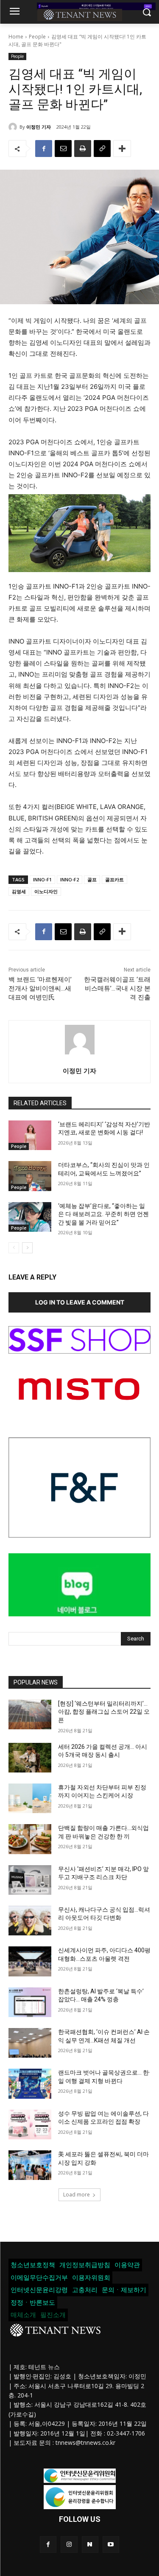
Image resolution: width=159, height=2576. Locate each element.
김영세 (19, 891)
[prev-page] (14, 1248)
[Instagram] (69, 2544)
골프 (92, 879)
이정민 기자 (39, 127)
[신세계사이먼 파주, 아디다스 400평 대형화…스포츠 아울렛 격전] (30, 1961)
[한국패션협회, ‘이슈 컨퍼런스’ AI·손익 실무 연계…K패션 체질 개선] (30, 2043)
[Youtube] (111, 2544)
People (37, 37)
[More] (122, 149)
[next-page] (27, 1248)
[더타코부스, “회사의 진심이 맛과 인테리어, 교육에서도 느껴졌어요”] (30, 1176)
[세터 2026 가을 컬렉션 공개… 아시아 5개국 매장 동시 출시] (30, 1758)
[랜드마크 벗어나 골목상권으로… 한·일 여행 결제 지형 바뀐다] (30, 2083)
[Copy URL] (102, 149)
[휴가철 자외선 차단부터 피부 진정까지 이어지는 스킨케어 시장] (30, 1798)
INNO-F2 (70, 879)
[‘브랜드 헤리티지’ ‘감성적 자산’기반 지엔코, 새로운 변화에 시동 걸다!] (30, 1135)
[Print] (83, 149)
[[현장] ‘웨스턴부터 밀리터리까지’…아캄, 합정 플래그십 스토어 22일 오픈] (30, 1715)
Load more (77, 2195)
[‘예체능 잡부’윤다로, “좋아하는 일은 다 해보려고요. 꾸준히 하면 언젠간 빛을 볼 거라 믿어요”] (30, 1217)
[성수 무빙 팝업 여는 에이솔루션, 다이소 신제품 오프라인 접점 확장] (30, 2125)
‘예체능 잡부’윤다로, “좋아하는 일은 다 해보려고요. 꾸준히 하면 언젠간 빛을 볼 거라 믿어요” (103, 1214)
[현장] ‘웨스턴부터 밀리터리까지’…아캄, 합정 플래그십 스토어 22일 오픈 (104, 1712)
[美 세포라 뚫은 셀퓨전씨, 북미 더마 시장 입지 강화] (30, 2165)
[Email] (63, 149)
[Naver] (90, 2544)
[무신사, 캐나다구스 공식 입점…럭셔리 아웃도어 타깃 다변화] (30, 1921)
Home (16, 37)
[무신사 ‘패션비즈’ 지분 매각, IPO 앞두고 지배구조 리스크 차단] (30, 1880)
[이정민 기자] (14, 127)
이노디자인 (46, 891)
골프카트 (114, 879)
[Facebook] (44, 149)
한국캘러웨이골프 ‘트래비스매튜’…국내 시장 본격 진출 (117, 988)
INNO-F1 (42, 879)
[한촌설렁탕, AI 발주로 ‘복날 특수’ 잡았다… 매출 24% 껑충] (30, 2002)
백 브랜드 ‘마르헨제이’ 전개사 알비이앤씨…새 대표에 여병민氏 (40, 988)
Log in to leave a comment (80, 1302)
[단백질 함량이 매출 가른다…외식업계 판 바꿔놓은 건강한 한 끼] (30, 1839)
